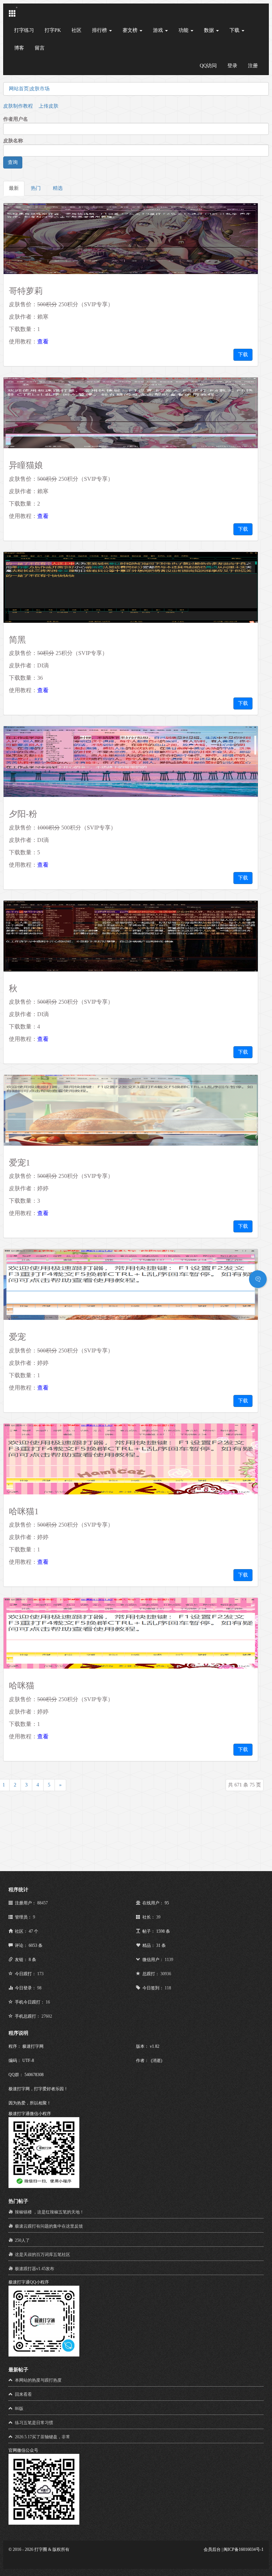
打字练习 (24, 30)
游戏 (159, 30)
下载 (235, 30)
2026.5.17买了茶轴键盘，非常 (42, 2437)
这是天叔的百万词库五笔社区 (42, 2255)
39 (158, 1917)
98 (39, 1988)
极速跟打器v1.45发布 (35, 2269)
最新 (14, 188)
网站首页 (19, 89)
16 (48, 2002)
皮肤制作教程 (18, 106)
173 (40, 1974)
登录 (232, 66)
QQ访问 (208, 66)
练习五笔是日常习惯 (34, 2423)
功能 (184, 30)
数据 (210, 30)
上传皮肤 (49, 106)
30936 (166, 1974)
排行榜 (100, 30)
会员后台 (212, 2549)
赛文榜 (131, 30)
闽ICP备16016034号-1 (243, 2549)
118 (168, 1988)
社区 (76, 30)
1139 (169, 1960)
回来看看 (23, 2394)
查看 (43, 341)
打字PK (53, 30)
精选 (58, 188)
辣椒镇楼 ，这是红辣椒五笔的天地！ (49, 2212)
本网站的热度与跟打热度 (38, 2380)
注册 (253, 66)
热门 (36, 188)
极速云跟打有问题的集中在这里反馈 (49, 2226)
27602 (47, 2016)
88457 (42, 1903)
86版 (19, 2409)
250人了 (22, 2240)
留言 (40, 48)
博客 (19, 48)
